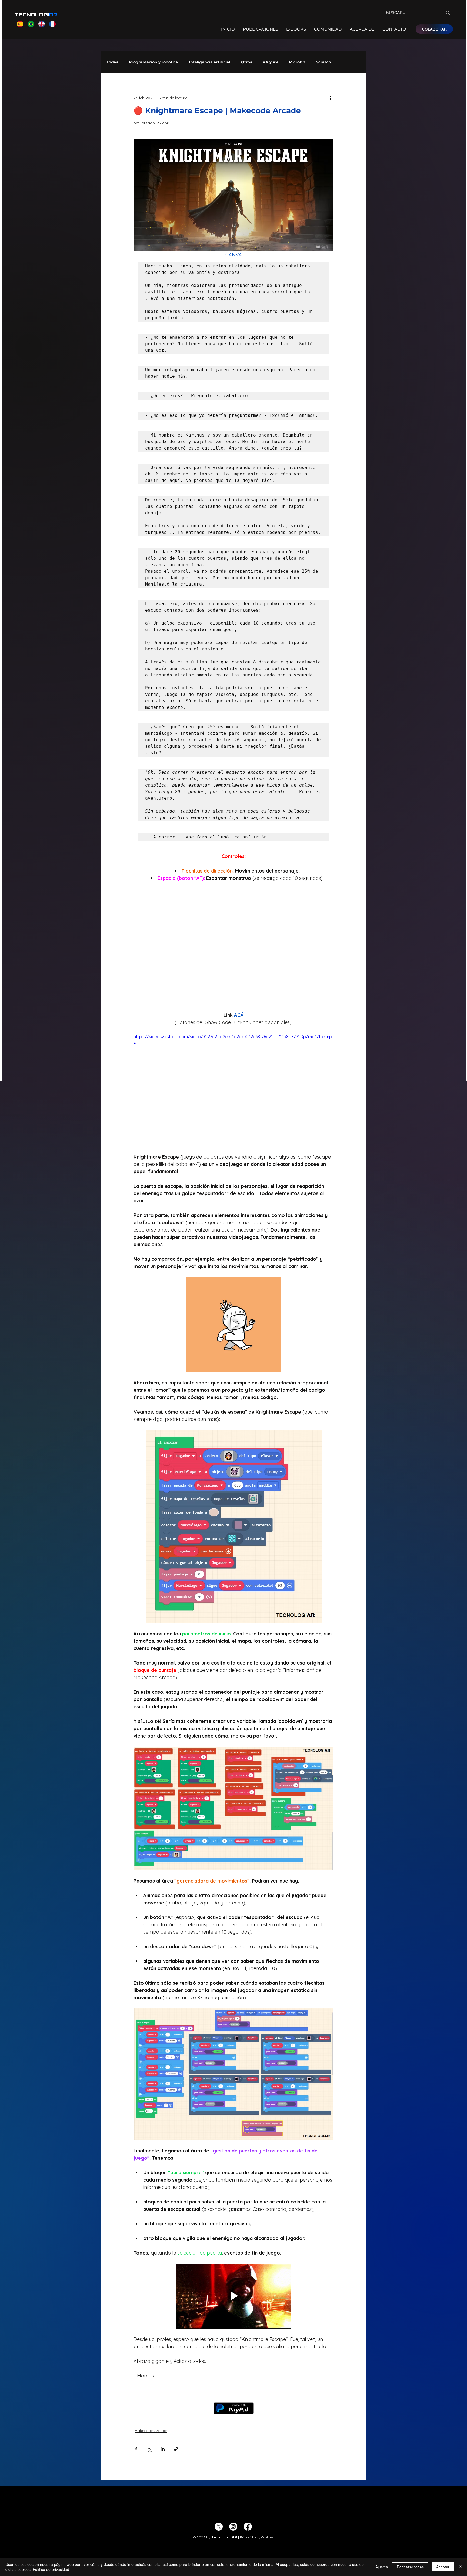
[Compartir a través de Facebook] (136, 2371)
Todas (112, 62)
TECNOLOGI (36, 15)
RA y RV (270, 62)
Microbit (297, 62)
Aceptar (443, 2567)
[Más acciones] (330, 98)
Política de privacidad (51, 2569)
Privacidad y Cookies (257, 2459)
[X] (219, 2448)
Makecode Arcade (151, 2353)
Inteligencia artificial (210, 62)
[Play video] (234, 1089)
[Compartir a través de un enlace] (176, 2371)
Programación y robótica (154, 62)
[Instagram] (233, 2448)
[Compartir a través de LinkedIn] (163, 2371)
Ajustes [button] (382, 2567)
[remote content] (234, 948)
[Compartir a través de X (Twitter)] (149, 2371)
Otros (246, 62)
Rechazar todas (410, 2567)
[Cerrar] (461, 2567)
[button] (234, 1297)
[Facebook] (248, 2448)
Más (346, 62)
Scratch (323, 62)
